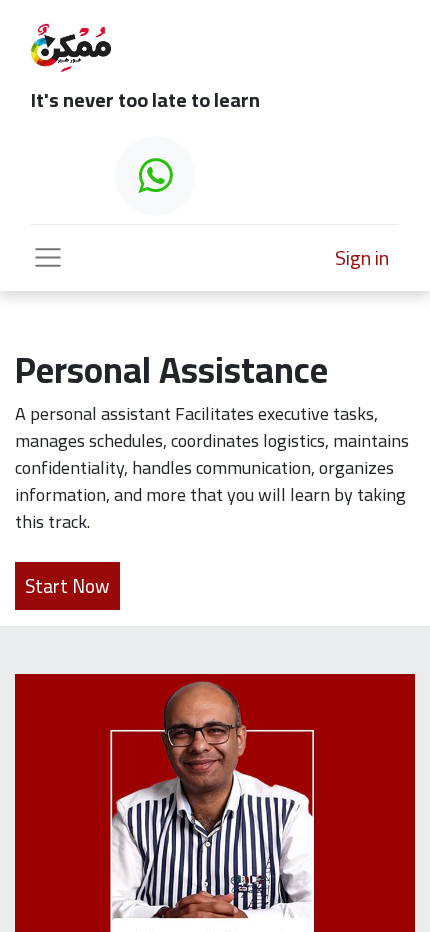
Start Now (67, 586)
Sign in (362, 257)
